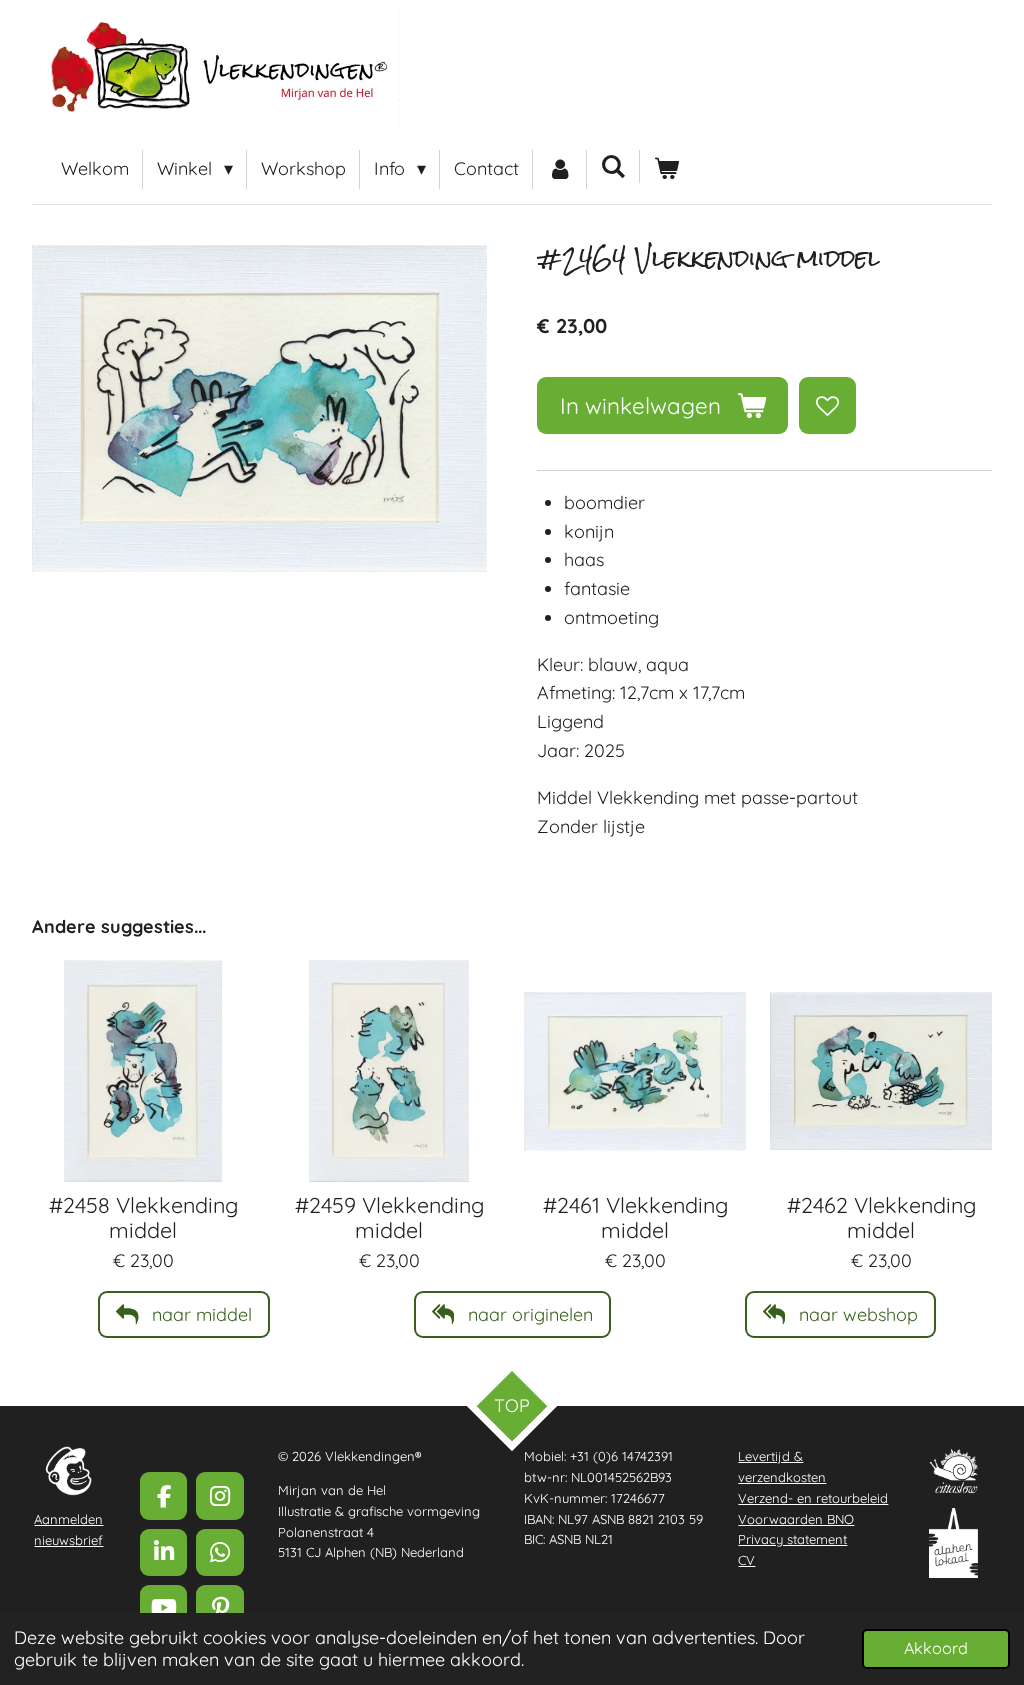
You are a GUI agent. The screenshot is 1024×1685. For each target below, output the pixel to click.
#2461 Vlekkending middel (635, 1217)
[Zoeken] (613, 166)
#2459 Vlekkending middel (389, 1217)
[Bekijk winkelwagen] (666, 169)
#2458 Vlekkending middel (143, 1217)
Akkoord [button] (936, 1648)
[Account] (559, 169)
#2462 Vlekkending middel (881, 1217)
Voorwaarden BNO (796, 1519)
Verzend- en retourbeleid (813, 1498)
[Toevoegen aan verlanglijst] (827, 405)
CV (746, 1560)
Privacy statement (792, 1539)
